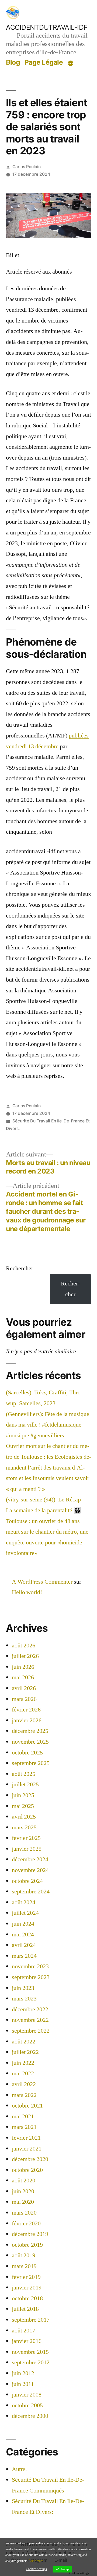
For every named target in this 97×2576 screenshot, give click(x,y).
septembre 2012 (31, 2362)
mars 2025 (24, 1827)
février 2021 (26, 2138)
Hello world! (27, 1592)
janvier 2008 (27, 2395)
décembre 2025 (30, 1731)
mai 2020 (23, 2202)
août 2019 (24, 2255)
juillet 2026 (25, 1656)
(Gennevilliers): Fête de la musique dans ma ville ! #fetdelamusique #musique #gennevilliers (48, 1425)
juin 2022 (23, 2063)
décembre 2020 (30, 2159)
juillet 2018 (25, 2309)
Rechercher (20, 1268)
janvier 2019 (27, 2288)
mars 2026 (24, 1699)
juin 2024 (23, 1924)
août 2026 (24, 1646)
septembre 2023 (31, 1977)
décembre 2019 (30, 2234)
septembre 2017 (31, 2320)
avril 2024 (24, 1945)
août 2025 (24, 1774)
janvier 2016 (27, 2341)
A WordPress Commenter (42, 1582)
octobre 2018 (27, 2298)
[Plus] (71, 63)
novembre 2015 (30, 2352)
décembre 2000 (30, 2416)
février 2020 (26, 2223)
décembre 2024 (30, 1859)
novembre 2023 (30, 1966)
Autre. (19, 2469)
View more (36, 2561)
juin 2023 (23, 1988)
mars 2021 (24, 2127)
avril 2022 (24, 2084)
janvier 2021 (27, 2149)
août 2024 (24, 1902)
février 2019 (26, 2277)
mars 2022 (24, 2095)
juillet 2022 (25, 2052)
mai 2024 (23, 1935)
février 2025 (26, 1838)
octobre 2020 (27, 2170)
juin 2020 (23, 2191)
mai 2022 (23, 2073)
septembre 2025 (31, 1763)
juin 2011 (23, 2384)
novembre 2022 (30, 2020)
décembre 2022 (30, 2009)
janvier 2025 (27, 1849)
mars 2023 (24, 1999)
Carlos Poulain (27, 167)
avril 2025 (24, 1817)
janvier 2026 (27, 1720)
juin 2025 (23, 1795)
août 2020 (24, 2181)
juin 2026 (23, 1667)
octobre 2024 (27, 1881)
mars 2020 (24, 2213)
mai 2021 (23, 2116)
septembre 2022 (31, 2031)
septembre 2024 (31, 1892)
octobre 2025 (27, 1753)
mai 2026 (23, 1677)
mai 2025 (23, 1806)
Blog (13, 62)
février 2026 (26, 1710)
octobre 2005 (27, 2405)
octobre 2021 (27, 2106)
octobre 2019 (27, 2245)
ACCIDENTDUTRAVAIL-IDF (47, 27)
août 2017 (24, 2331)
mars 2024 (24, 1956)
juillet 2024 (25, 1913)
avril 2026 (24, 1688)
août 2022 (24, 2042)
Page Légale (44, 62)
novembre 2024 (30, 1870)
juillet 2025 (25, 1784)
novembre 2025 (30, 1742)
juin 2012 (23, 2373)
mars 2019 (24, 2266)
